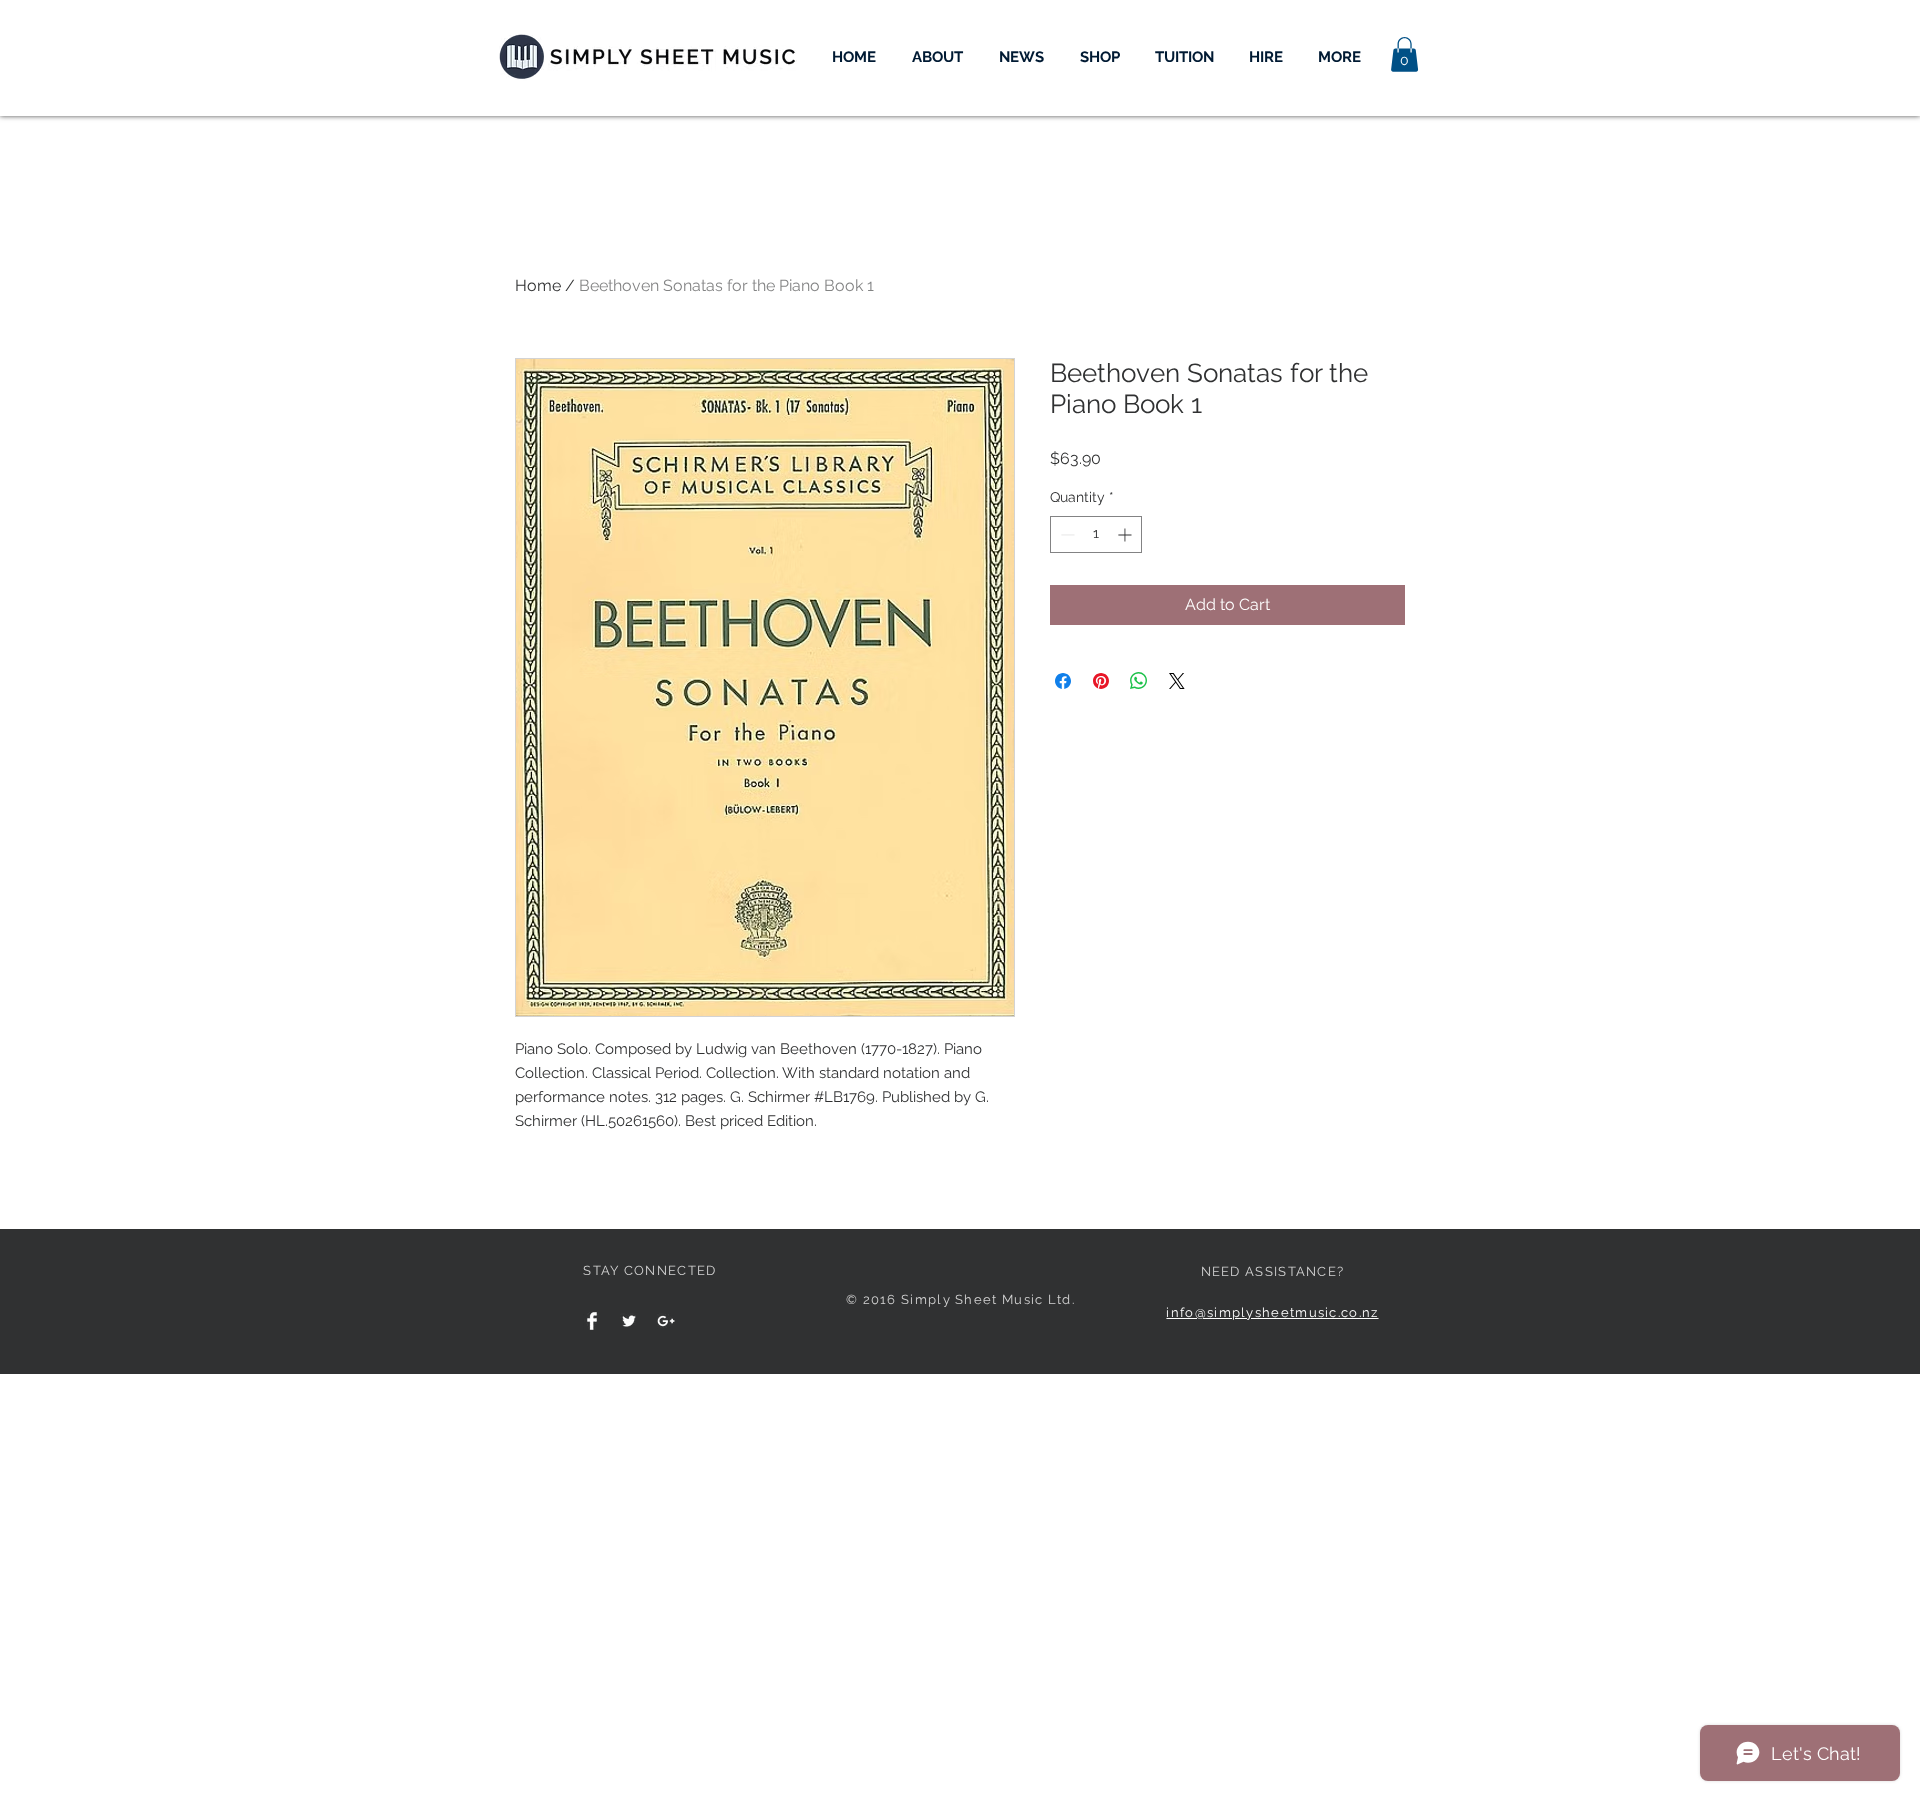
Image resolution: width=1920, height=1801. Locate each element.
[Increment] (1126, 534)
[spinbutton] (1096, 534)
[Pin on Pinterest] (1101, 681)
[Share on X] (1177, 681)
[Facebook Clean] (592, 1321)
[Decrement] (1065, 534)
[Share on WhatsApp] (1139, 681)
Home (538, 285)
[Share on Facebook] (1063, 681)
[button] (1404, 54)
